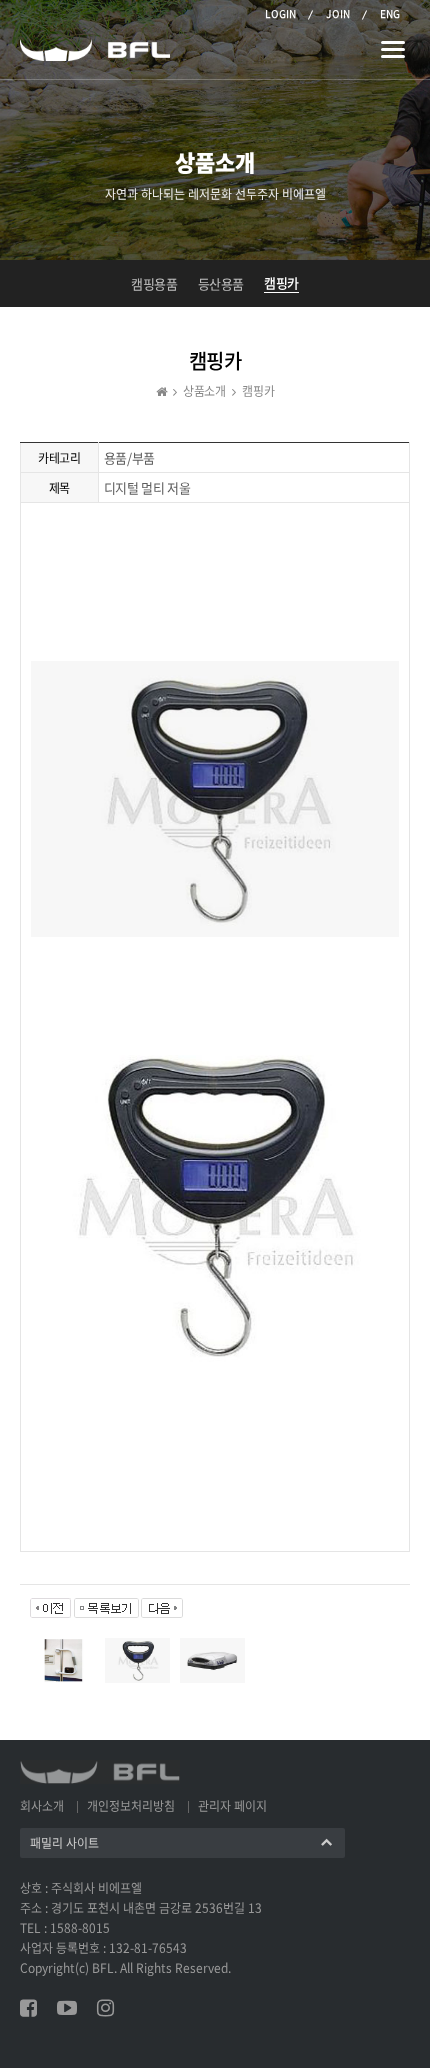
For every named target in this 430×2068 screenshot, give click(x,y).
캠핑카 (281, 283)
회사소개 (42, 1806)
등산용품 (221, 284)
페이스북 (28, 2008)
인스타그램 (105, 2008)
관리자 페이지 (232, 1806)
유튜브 (67, 2008)
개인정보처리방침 (131, 1806)
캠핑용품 (154, 284)
